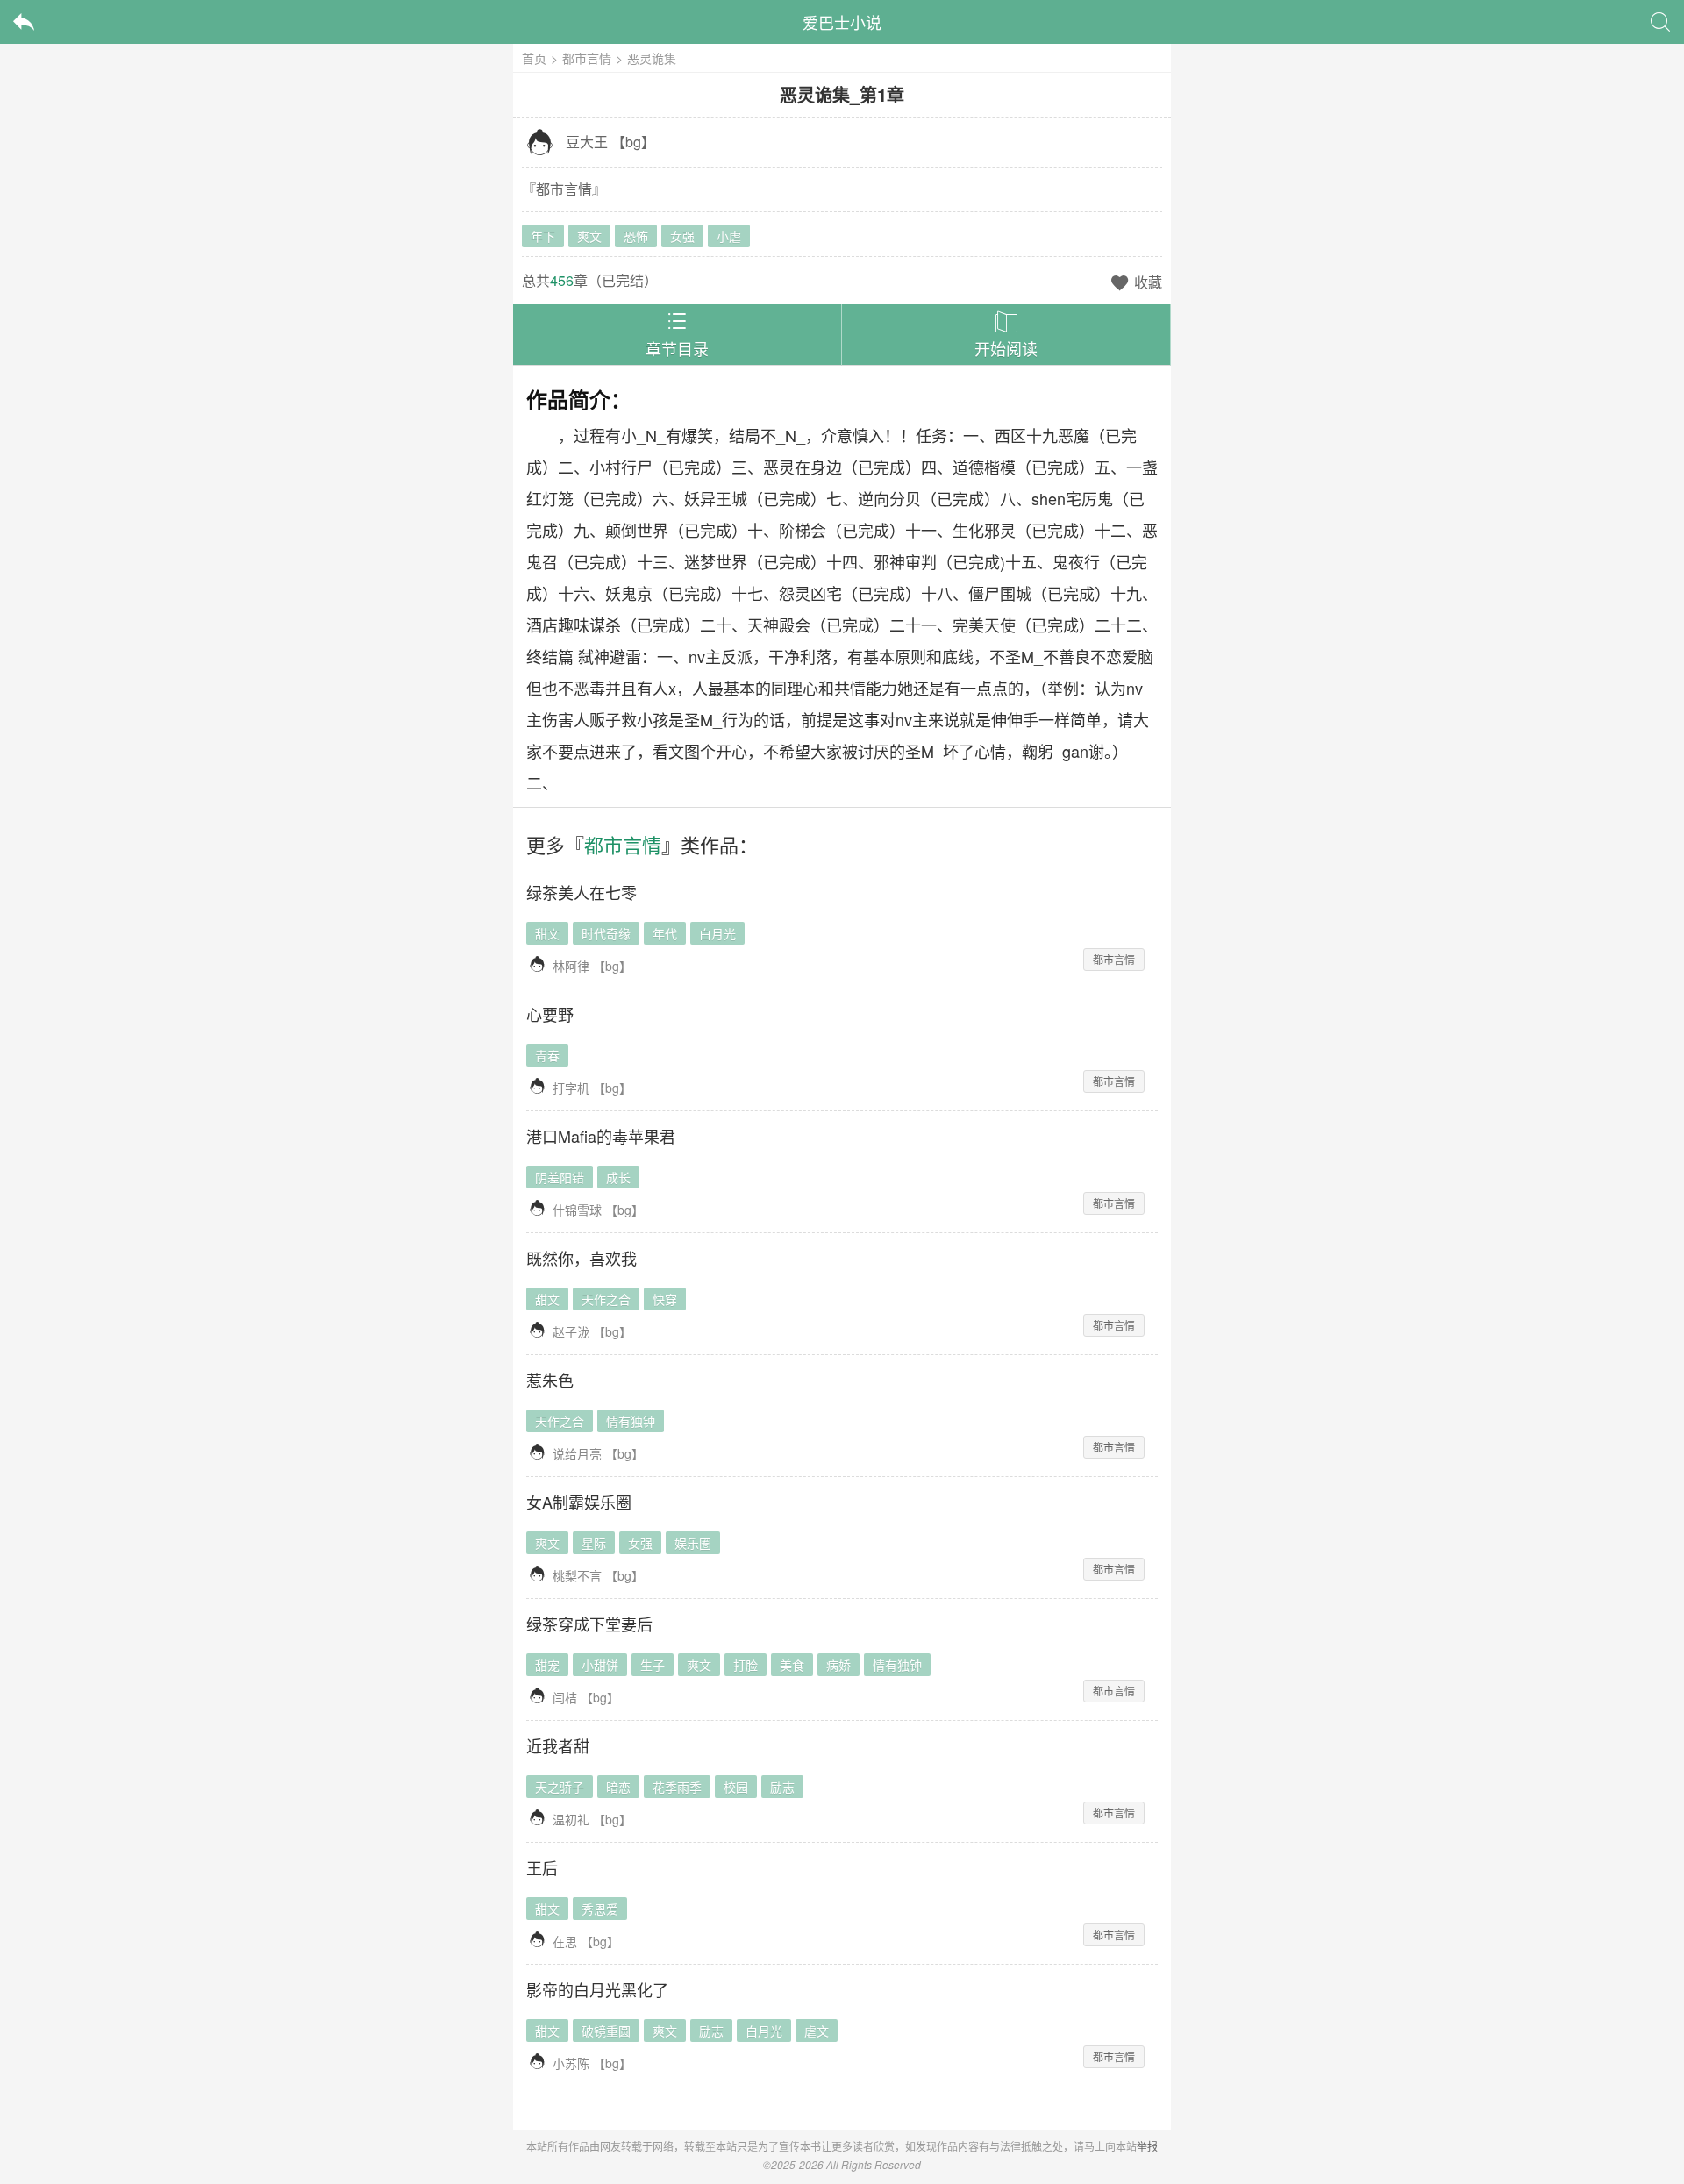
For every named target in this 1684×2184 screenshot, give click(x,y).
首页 (534, 58)
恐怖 (636, 236)
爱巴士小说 (842, 22)
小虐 (729, 236)
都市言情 (587, 58)
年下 (543, 236)
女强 (682, 236)
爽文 (589, 236)
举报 (1147, 2146)
